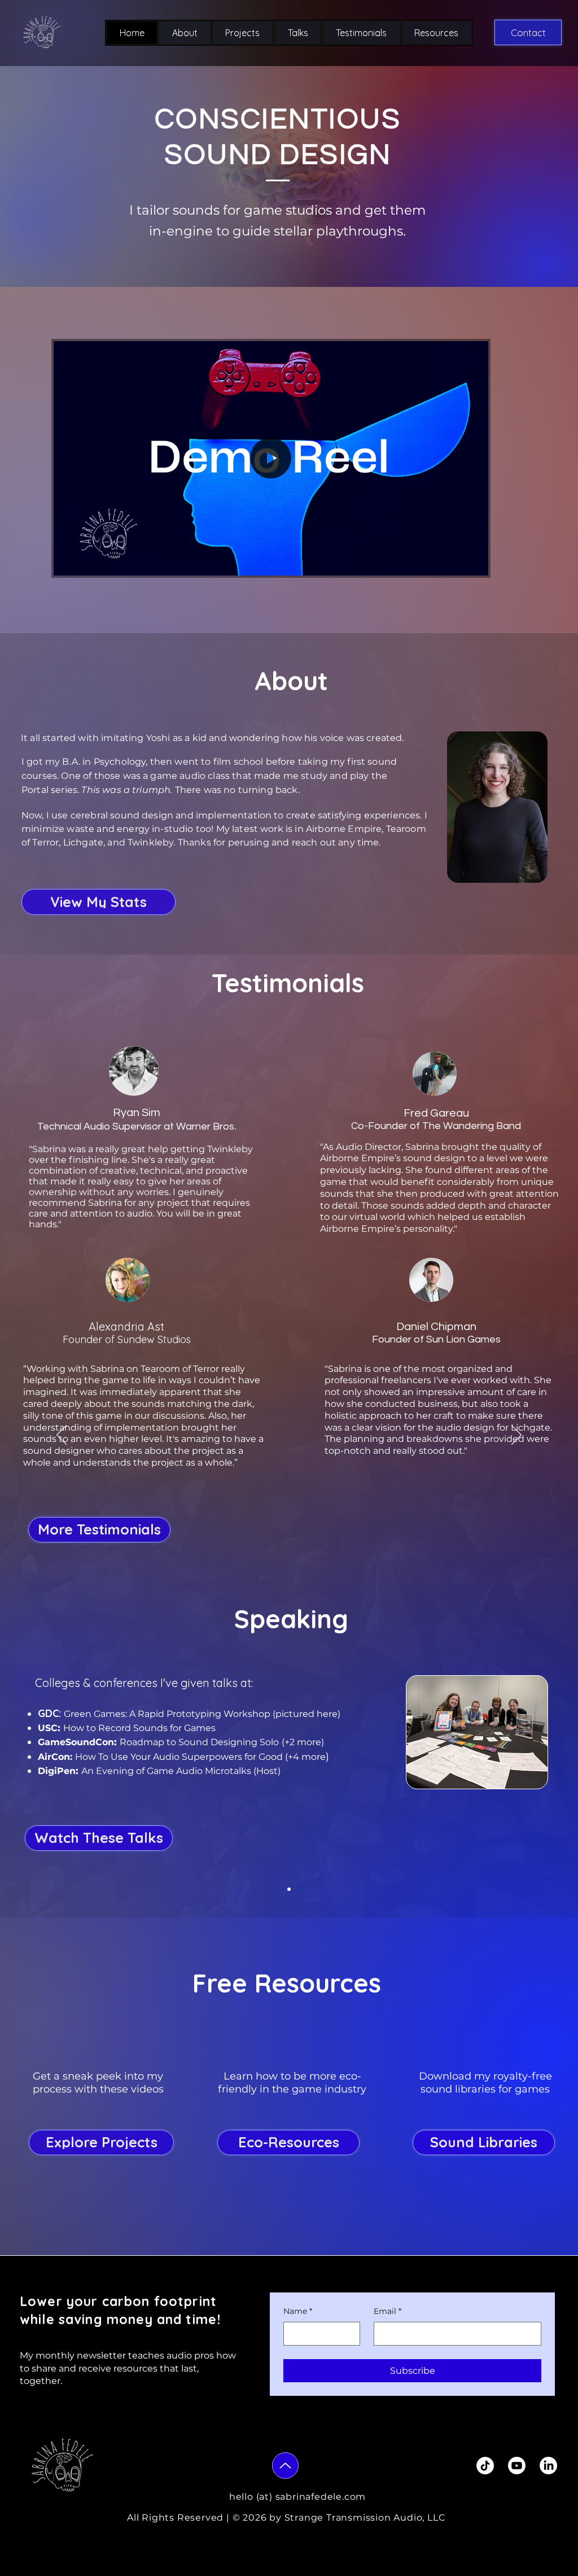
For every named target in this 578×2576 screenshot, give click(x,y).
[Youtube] (517, 2466)
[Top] (285, 2466)
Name (298, 2311)
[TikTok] (485, 2466)
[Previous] (62, 1436)
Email (387, 2311)
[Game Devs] (289, 1889)
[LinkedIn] (548, 2466)
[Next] (516, 1436)
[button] (474, 563)
